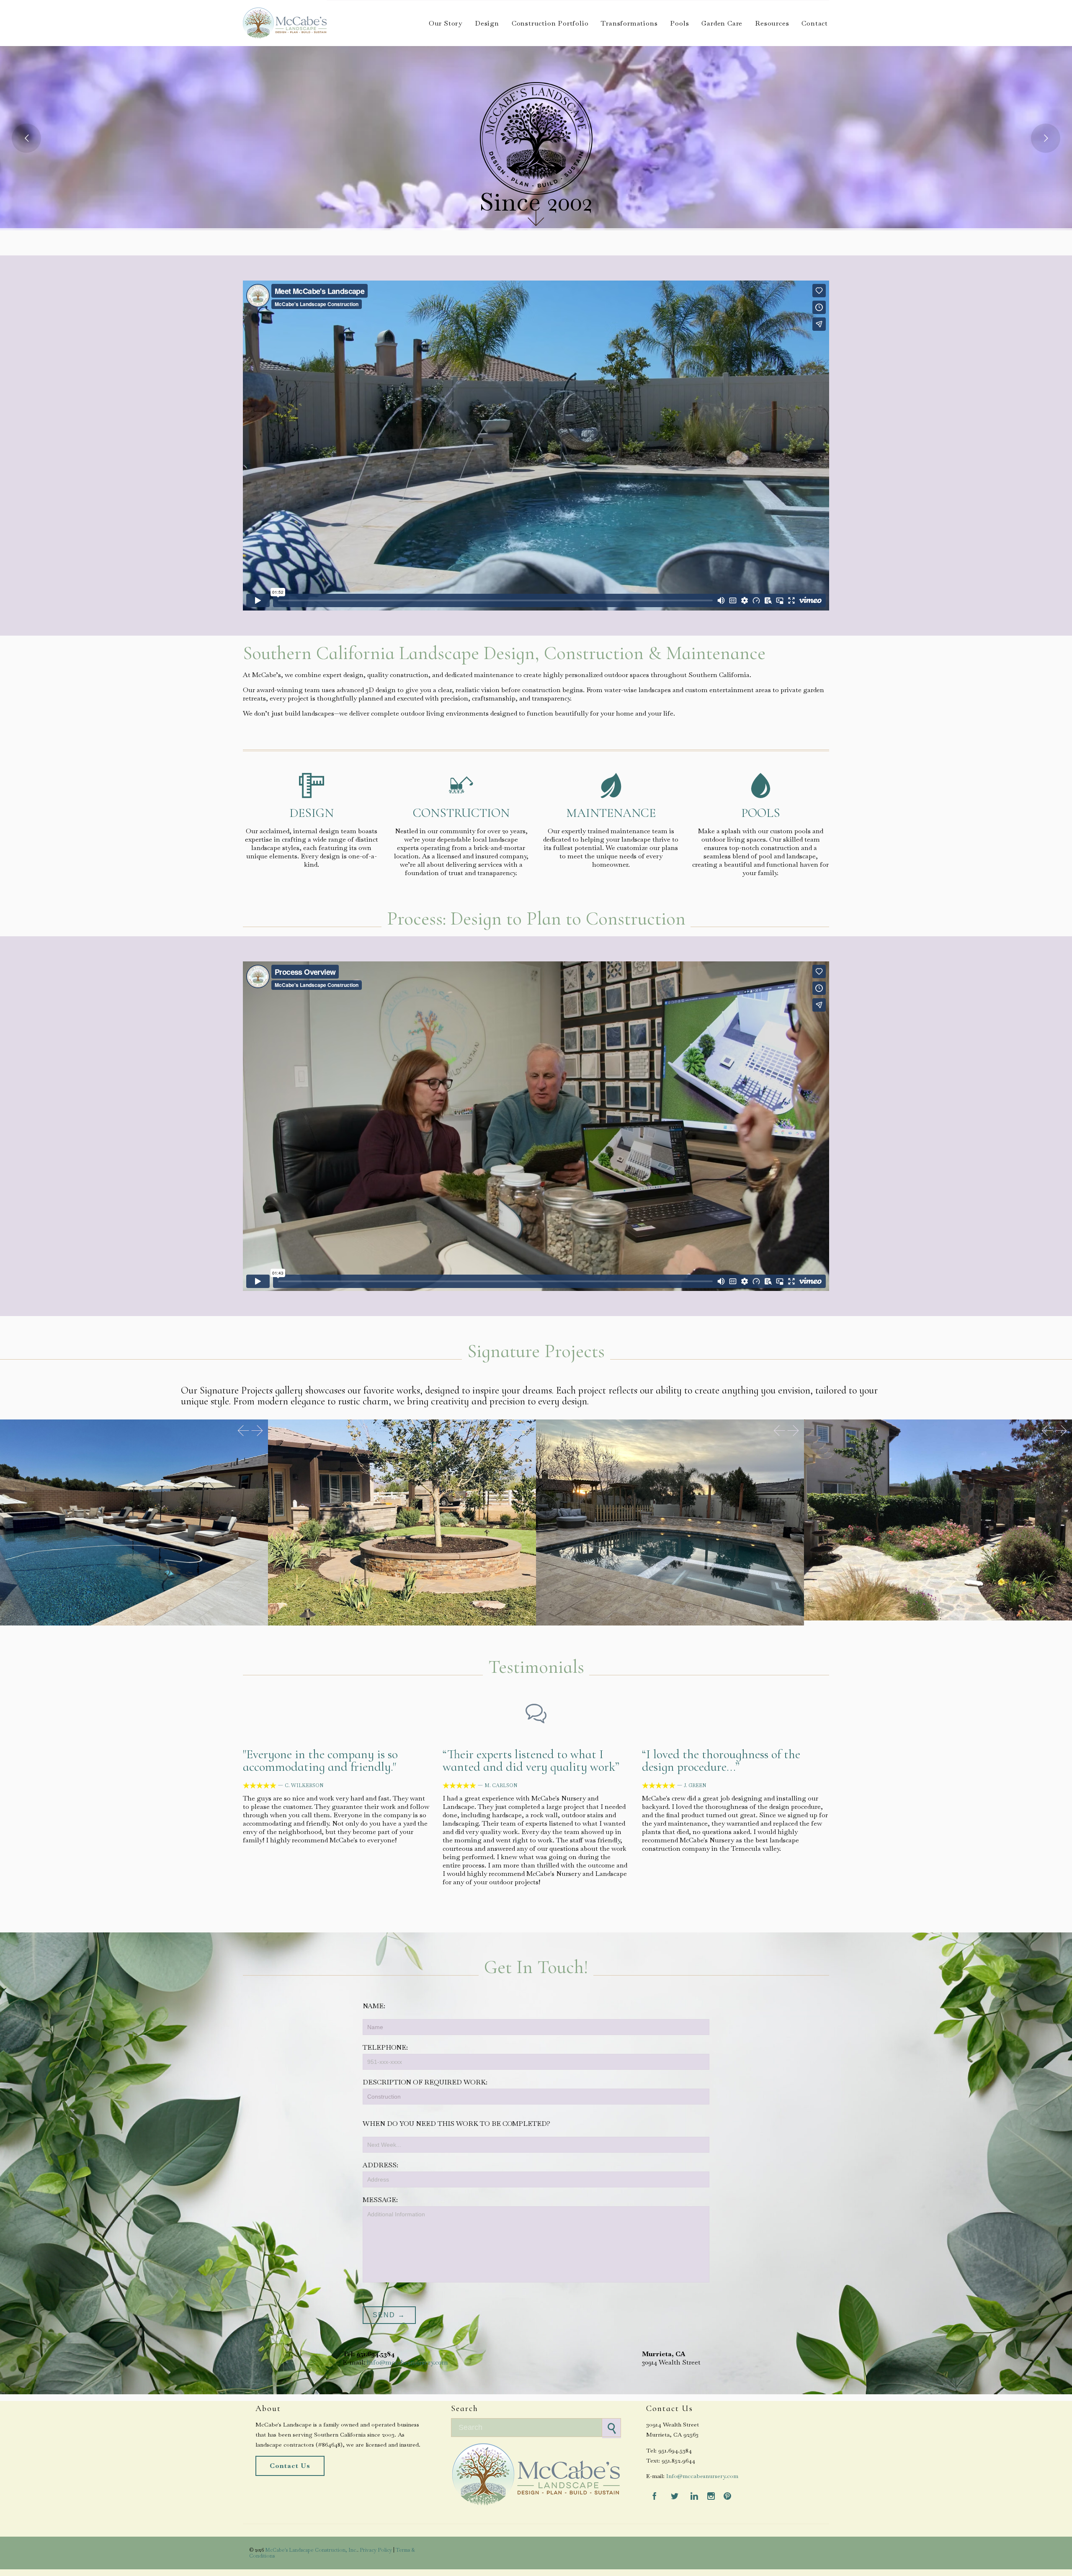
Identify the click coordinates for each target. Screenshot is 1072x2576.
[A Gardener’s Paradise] (938, 1520)
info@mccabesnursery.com (407, 2362)
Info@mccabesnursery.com (702, 2476)
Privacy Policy (376, 2550)
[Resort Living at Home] (134, 1522)
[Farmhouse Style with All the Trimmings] (402, 1522)
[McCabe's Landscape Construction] (285, 23)
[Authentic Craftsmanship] (670, 1522)
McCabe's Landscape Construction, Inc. (311, 2550)
